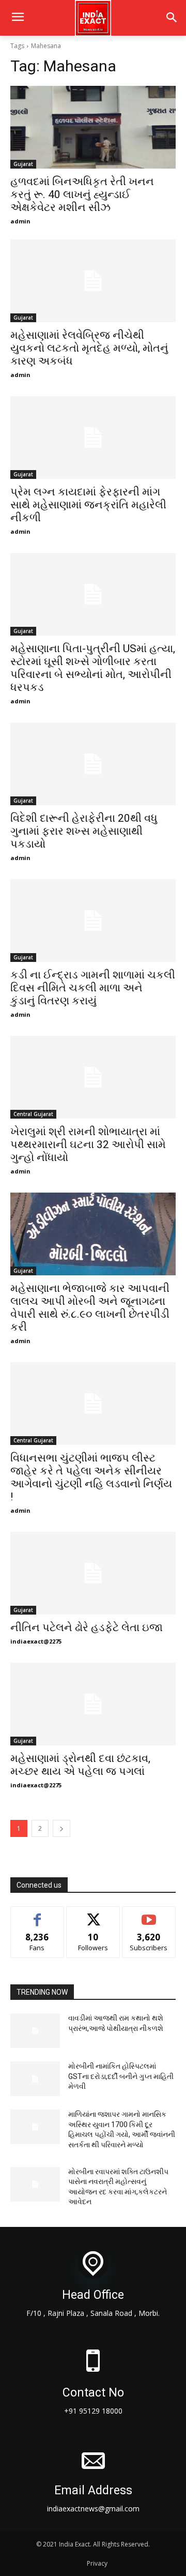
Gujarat (23, 164)
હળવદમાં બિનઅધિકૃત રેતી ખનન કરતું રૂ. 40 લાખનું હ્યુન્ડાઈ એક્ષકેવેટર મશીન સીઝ (82, 194)
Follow (93, 1914)
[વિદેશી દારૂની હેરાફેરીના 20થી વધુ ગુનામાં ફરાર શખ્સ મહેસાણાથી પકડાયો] (93, 764)
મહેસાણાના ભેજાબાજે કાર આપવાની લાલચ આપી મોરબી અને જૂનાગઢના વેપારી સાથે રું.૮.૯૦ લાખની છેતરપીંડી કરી (90, 1308)
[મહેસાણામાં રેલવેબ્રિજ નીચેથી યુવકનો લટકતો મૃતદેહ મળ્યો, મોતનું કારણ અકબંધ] (93, 281)
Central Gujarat (33, 1114)
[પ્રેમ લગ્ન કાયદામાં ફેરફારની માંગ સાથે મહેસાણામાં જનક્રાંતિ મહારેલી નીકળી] (93, 438)
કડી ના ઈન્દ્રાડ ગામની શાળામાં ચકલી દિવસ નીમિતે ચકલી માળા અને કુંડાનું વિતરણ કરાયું (93, 988)
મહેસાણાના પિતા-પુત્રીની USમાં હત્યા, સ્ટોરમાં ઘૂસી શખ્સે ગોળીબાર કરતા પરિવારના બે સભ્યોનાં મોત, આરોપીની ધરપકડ (93, 668)
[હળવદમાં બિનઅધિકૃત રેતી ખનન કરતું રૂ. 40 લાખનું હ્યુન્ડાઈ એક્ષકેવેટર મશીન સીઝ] (93, 127)
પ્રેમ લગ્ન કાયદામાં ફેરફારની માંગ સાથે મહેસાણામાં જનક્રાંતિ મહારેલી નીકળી (88, 505)
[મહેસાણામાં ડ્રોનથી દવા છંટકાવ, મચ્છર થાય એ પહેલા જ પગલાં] (93, 1704)
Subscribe (149, 1914)
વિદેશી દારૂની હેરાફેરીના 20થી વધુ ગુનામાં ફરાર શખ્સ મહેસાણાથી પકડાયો (84, 831)
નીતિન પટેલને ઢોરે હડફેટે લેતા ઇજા (87, 1628)
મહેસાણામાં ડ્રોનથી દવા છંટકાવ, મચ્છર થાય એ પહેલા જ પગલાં (80, 1765)
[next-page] (61, 1828)
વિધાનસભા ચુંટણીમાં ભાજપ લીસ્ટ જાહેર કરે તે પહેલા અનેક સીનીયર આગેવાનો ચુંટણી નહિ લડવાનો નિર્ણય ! (91, 1477)
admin (20, 221)
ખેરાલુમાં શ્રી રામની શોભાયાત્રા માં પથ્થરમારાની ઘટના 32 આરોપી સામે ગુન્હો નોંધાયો (88, 1144)
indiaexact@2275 (36, 1641)
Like (37, 1914)
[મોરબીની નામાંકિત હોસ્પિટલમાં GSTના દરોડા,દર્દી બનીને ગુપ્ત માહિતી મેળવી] (35, 2079)
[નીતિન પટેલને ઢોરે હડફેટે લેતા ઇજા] (93, 1573)
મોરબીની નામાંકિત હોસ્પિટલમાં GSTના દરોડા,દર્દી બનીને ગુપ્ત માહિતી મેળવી (121, 2076)
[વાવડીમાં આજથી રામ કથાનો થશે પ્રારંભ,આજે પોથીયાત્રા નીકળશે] (35, 2031)
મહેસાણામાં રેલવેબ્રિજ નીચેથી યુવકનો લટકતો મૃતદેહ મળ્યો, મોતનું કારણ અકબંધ (89, 348)
